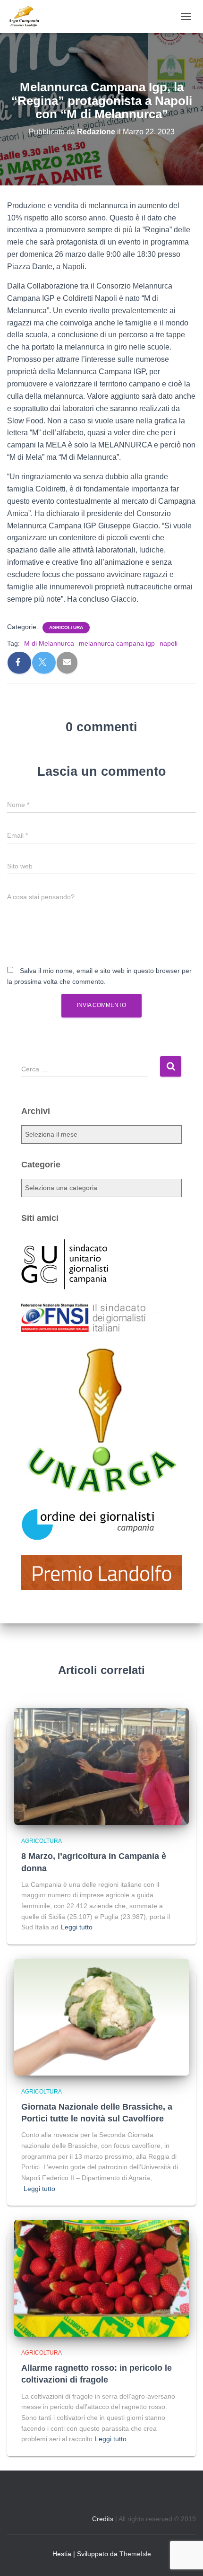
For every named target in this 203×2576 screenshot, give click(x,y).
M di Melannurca (49, 643)
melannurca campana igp (117, 643)
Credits (103, 2519)
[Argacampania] (27, 17)
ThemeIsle (135, 2554)
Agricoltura (66, 627)
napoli (169, 643)
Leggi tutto (77, 1927)
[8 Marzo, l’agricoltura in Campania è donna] (101, 1766)
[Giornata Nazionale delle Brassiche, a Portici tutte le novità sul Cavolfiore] (101, 2016)
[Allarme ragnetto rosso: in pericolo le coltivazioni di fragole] (101, 2278)
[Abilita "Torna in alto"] (184, 2557)
